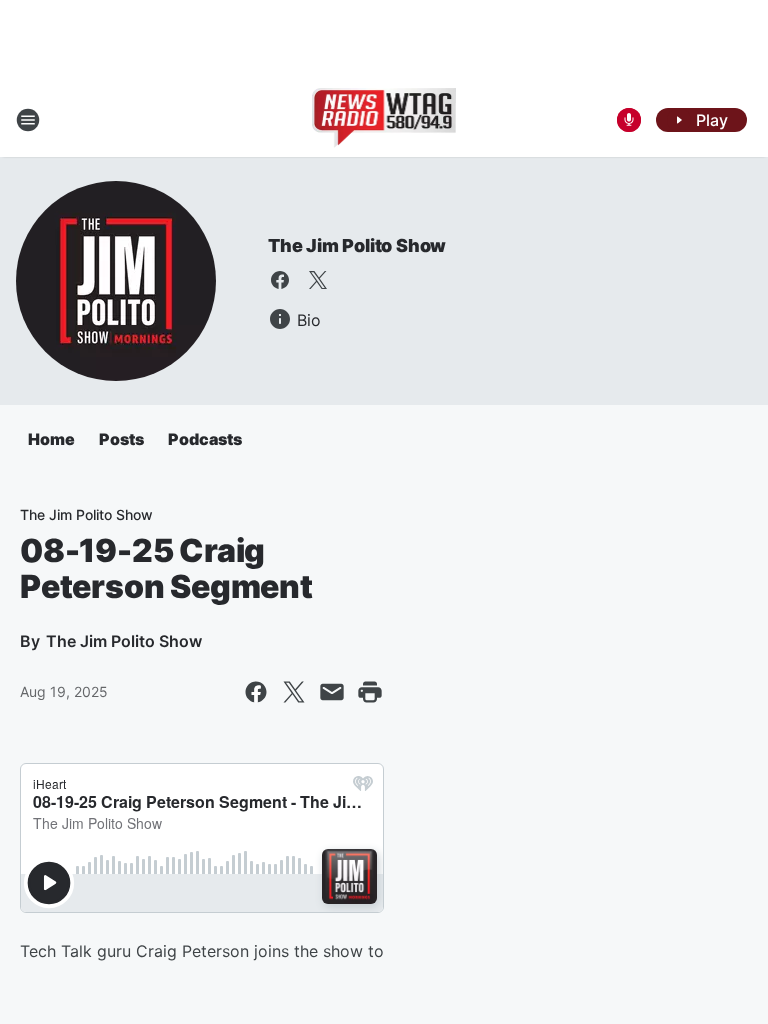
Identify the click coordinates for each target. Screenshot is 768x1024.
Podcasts (205, 439)
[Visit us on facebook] (280, 280)
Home (51, 439)
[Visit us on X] (318, 280)
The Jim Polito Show (357, 245)
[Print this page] (370, 692)
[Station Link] (384, 120)
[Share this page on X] (294, 692)
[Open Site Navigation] (28, 120)
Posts (121, 439)
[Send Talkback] (629, 120)
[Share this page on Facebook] (256, 692)
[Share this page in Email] (332, 692)
